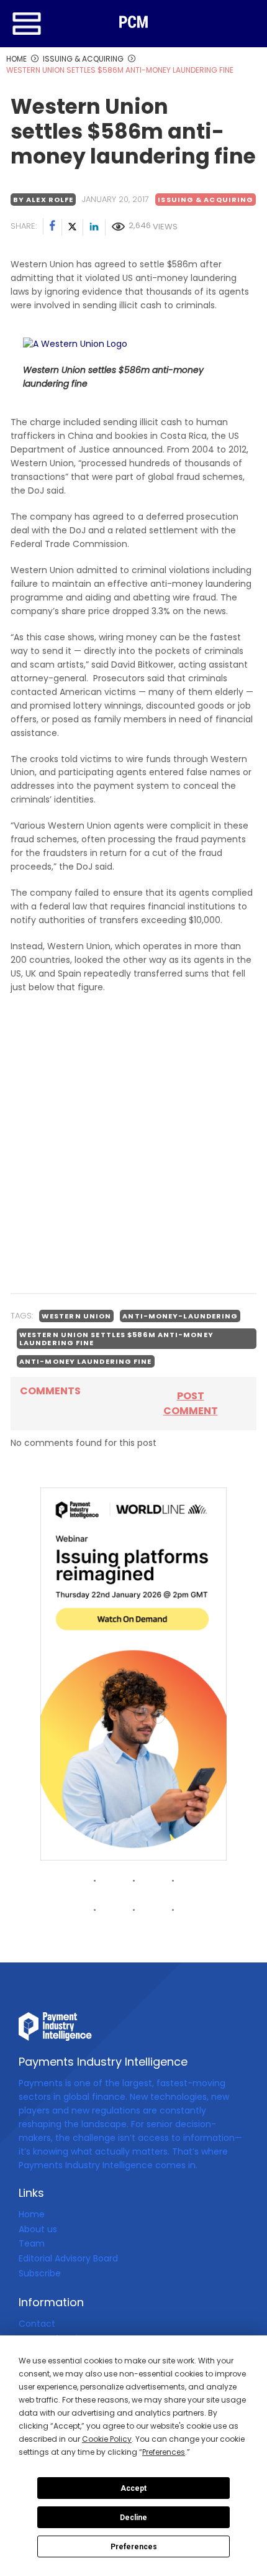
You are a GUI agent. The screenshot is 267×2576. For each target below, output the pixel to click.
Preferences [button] (164, 2452)
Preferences (134, 2547)
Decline (133, 2518)
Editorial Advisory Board (68, 2258)
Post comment (191, 1403)
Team (32, 2243)
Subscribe (40, 2273)
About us (38, 2229)
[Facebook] (53, 228)
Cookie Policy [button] (107, 2439)
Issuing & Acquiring (206, 200)
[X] (73, 228)
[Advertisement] (133, 1145)
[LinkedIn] (94, 228)
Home (32, 2214)
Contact (37, 2324)
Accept (133, 2488)
